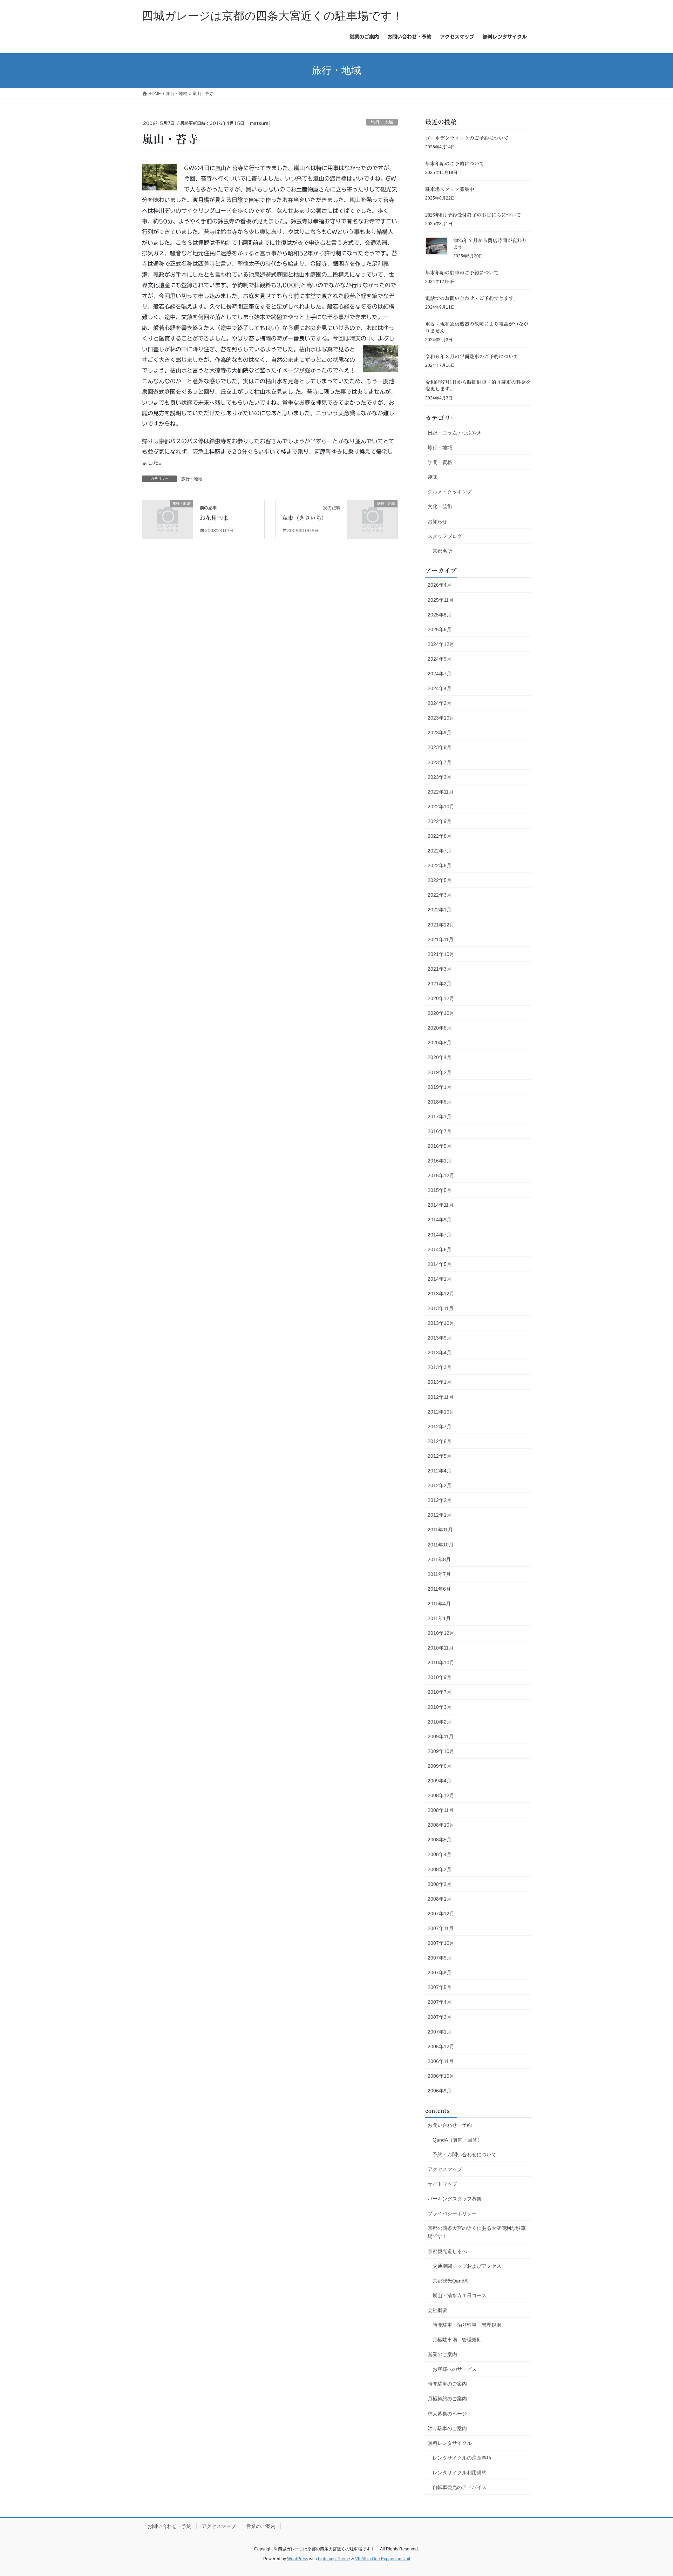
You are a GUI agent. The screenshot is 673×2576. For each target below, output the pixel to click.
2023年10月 (441, 718)
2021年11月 (441, 939)
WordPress (298, 2559)
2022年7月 (440, 851)
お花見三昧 (214, 518)
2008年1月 (440, 1899)
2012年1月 (440, 1515)
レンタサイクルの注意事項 (462, 2458)
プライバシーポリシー (452, 2213)
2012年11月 (441, 1397)
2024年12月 (441, 644)
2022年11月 (441, 792)
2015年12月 (441, 1175)
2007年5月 (440, 1987)
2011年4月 (439, 1604)
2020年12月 (441, 998)
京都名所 (442, 551)
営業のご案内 (442, 2354)
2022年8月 (440, 836)
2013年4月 (440, 1353)
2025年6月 (440, 629)
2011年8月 (439, 1559)
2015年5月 (440, 1190)
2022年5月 (440, 880)
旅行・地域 (382, 122)
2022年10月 (441, 807)
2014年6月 (440, 1249)
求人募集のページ (447, 2414)
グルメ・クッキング (450, 492)
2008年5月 (440, 1840)
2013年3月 (440, 1367)
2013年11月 (441, 1308)
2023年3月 (440, 777)
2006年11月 (441, 2061)
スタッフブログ (445, 536)
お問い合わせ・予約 (450, 2125)
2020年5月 (440, 1043)
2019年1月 (440, 1087)
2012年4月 (440, 1471)
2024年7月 (440, 674)
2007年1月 (440, 2032)
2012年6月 (440, 1441)
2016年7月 (440, 1131)
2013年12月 (441, 1294)
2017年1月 (440, 1117)
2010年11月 (441, 1648)
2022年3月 (440, 895)
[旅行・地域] (168, 515)
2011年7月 (439, 1574)
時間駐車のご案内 (447, 2384)
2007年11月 (441, 1928)
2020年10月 (441, 1013)
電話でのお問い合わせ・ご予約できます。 (472, 298)
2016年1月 (440, 1161)
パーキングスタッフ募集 (455, 2199)
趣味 (433, 477)
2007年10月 (441, 1943)
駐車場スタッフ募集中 (450, 189)
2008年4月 (440, 1854)
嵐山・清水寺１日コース (460, 2295)
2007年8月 (440, 1973)
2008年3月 (440, 1869)
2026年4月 (440, 585)
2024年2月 (440, 703)
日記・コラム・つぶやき (455, 433)
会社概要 (437, 2310)
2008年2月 (440, 1884)
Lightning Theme (334, 2559)
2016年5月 (440, 1146)
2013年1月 (440, 1382)
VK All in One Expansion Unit (383, 2559)
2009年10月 (441, 1751)
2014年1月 (440, 1279)
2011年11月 (440, 1530)
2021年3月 (440, 969)
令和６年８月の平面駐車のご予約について (472, 357)
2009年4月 (440, 1781)
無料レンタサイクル (450, 2443)
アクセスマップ (445, 2169)
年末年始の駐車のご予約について (462, 273)
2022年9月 (440, 821)
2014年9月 (440, 1220)
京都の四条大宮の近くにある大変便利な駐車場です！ (477, 2232)
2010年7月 (440, 1692)
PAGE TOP (651, 2493)
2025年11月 (441, 600)
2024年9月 (440, 659)
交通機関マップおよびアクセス (467, 2266)
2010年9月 (440, 1677)
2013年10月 (441, 1323)
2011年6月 (439, 1589)
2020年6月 (440, 1028)
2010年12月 (441, 1633)
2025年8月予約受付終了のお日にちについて (473, 215)
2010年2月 (440, 1722)
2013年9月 (440, 1338)
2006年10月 (441, 2076)
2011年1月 (439, 1618)
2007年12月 (441, 1914)
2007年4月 (440, 2002)
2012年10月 (441, 1412)
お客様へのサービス (455, 2369)
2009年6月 (440, 1766)
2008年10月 (441, 1825)
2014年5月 (440, 1264)
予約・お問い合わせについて (464, 2154)
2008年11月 (441, 1810)
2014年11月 (441, 1205)
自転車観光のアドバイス (460, 2487)
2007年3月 (440, 2017)
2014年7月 (440, 1235)
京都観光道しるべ (447, 2251)
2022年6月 (440, 865)
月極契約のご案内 (447, 2399)
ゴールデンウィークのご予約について (467, 138)
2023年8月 (440, 747)
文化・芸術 (440, 506)
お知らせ (437, 521)
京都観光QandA (450, 2281)
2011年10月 (441, 1545)
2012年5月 (440, 1456)
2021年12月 (441, 925)
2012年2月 (440, 1500)
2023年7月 (440, 762)
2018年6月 (440, 1102)
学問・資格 (440, 462)
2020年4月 (440, 1057)
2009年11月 (441, 1737)
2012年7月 (440, 1427)
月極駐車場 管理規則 (457, 2340)
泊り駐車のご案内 (447, 2428)
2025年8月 (440, 615)
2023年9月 (440, 733)
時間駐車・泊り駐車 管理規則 (467, 2325)
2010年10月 (441, 1663)
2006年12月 (441, 2046)
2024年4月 (440, 688)
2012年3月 (440, 1485)
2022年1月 (440, 910)
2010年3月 (440, 1707)
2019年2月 (440, 1072)
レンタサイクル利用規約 (460, 2473)
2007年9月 (440, 1958)
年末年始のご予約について (455, 164)
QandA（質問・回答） (457, 2140)
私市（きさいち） (305, 518)
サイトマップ (442, 2184)
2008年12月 (441, 1795)
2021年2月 (440, 984)
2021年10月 (441, 954)
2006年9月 (440, 2091)
